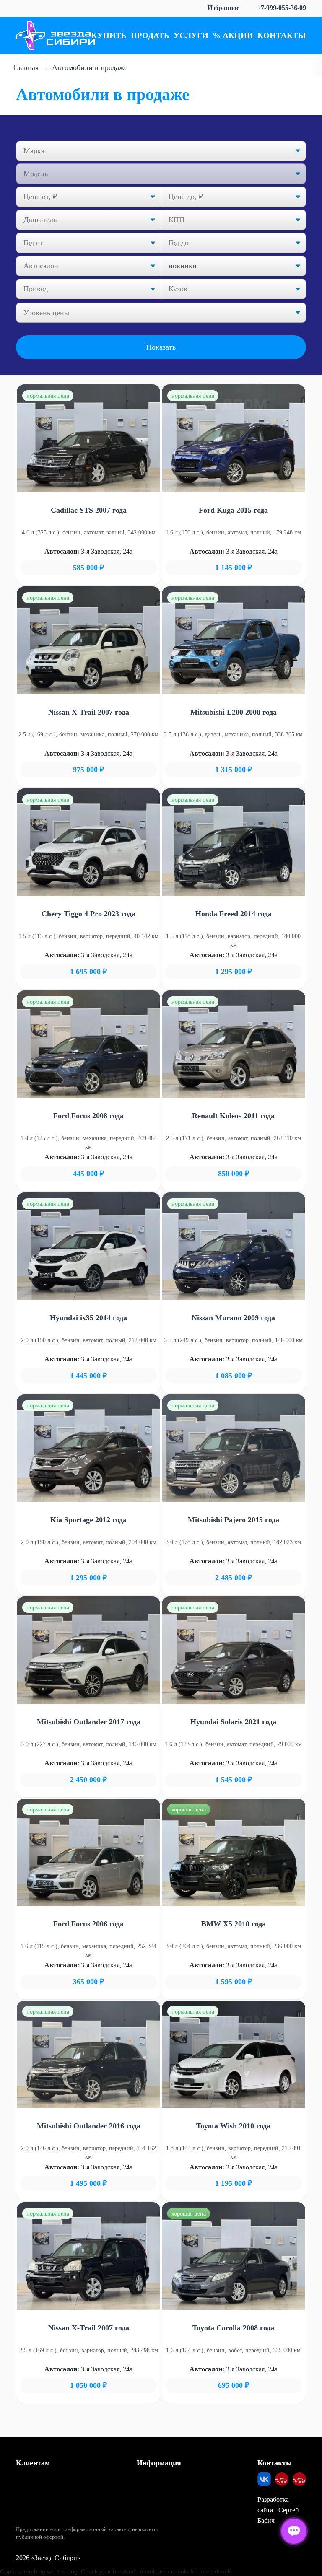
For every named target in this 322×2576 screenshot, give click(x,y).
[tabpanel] (88, 438)
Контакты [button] (275, 2463)
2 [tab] (76, 482)
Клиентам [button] (33, 2463)
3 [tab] (88, 482)
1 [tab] (63, 482)
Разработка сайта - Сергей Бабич (278, 2510)
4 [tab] (101, 482)
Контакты (282, 35)
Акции (238, 35)
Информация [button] (159, 2463)
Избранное (223, 8)
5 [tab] (114, 482)
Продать (150, 35)
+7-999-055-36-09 (282, 8)
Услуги (191, 35)
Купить (109, 35)
